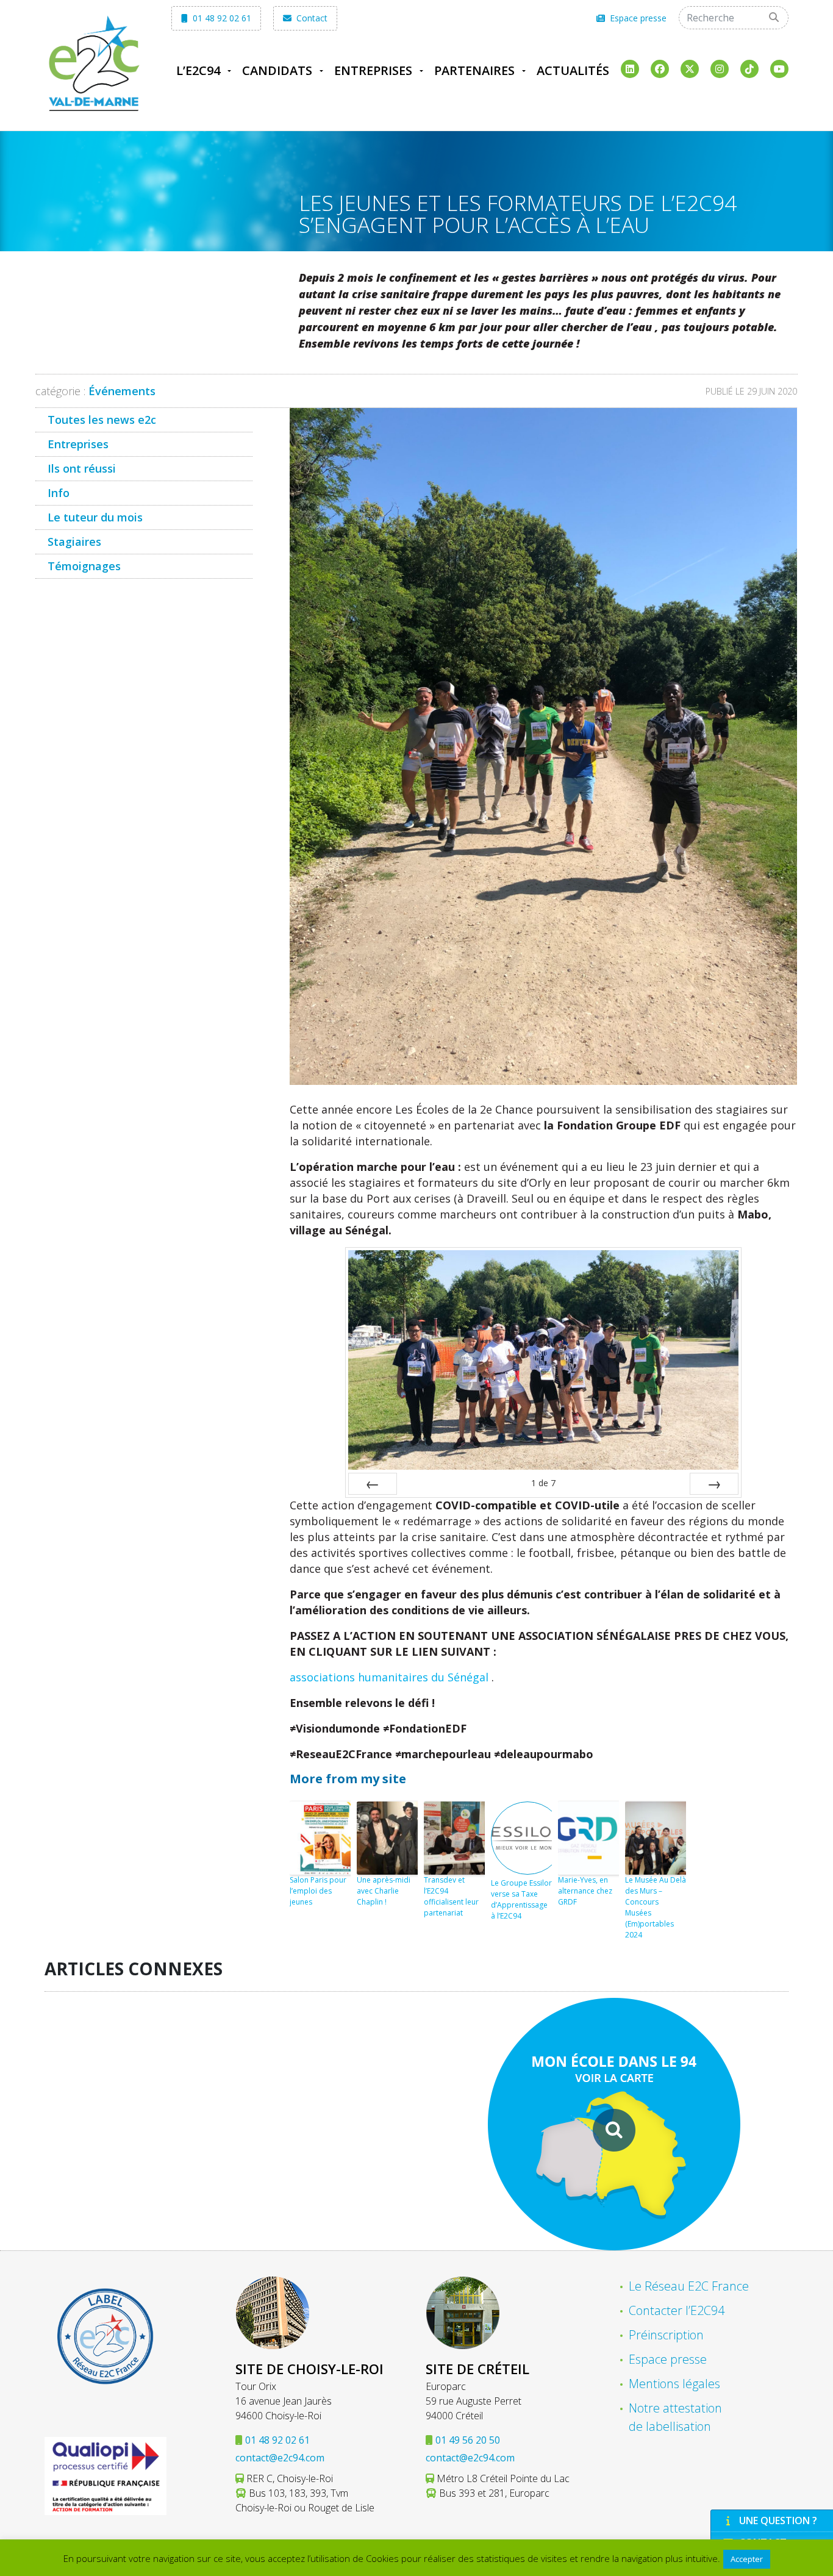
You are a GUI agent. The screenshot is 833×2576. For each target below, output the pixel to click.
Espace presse (637, 18)
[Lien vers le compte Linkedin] (630, 69)
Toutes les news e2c (102, 420)
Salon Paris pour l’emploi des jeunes (318, 1891)
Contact (311, 18)
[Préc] (373, 1484)
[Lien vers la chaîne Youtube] (779, 69)
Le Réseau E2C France (689, 2286)
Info (59, 493)
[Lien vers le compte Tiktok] (749, 69)
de (543, 1483)
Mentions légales (674, 2384)
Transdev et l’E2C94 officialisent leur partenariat (451, 1896)
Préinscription (666, 2335)
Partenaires (474, 70)
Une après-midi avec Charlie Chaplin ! (384, 1891)
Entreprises (373, 70)
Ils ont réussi (82, 468)
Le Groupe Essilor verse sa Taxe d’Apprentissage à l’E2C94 (521, 1899)
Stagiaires (74, 542)
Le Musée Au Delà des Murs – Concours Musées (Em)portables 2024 (656, 1907)
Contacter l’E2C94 (677, 2310)
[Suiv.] (714, 1484)
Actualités (573, 70)
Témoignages (84, 566)
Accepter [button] (747, 2559)
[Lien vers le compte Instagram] (720, 69)
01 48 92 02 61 (221, 18)
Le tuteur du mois (95, 517)
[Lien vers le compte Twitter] (690, 69)
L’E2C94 (198, 70)
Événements (122, 391)
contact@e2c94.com (280, 2458)
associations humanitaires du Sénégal (391, 1677)
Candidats (277, 70)
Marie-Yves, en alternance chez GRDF (585, 1891)
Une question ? (778, 2521)
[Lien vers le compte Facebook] (660, 69)
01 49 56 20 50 (468, 2440)
